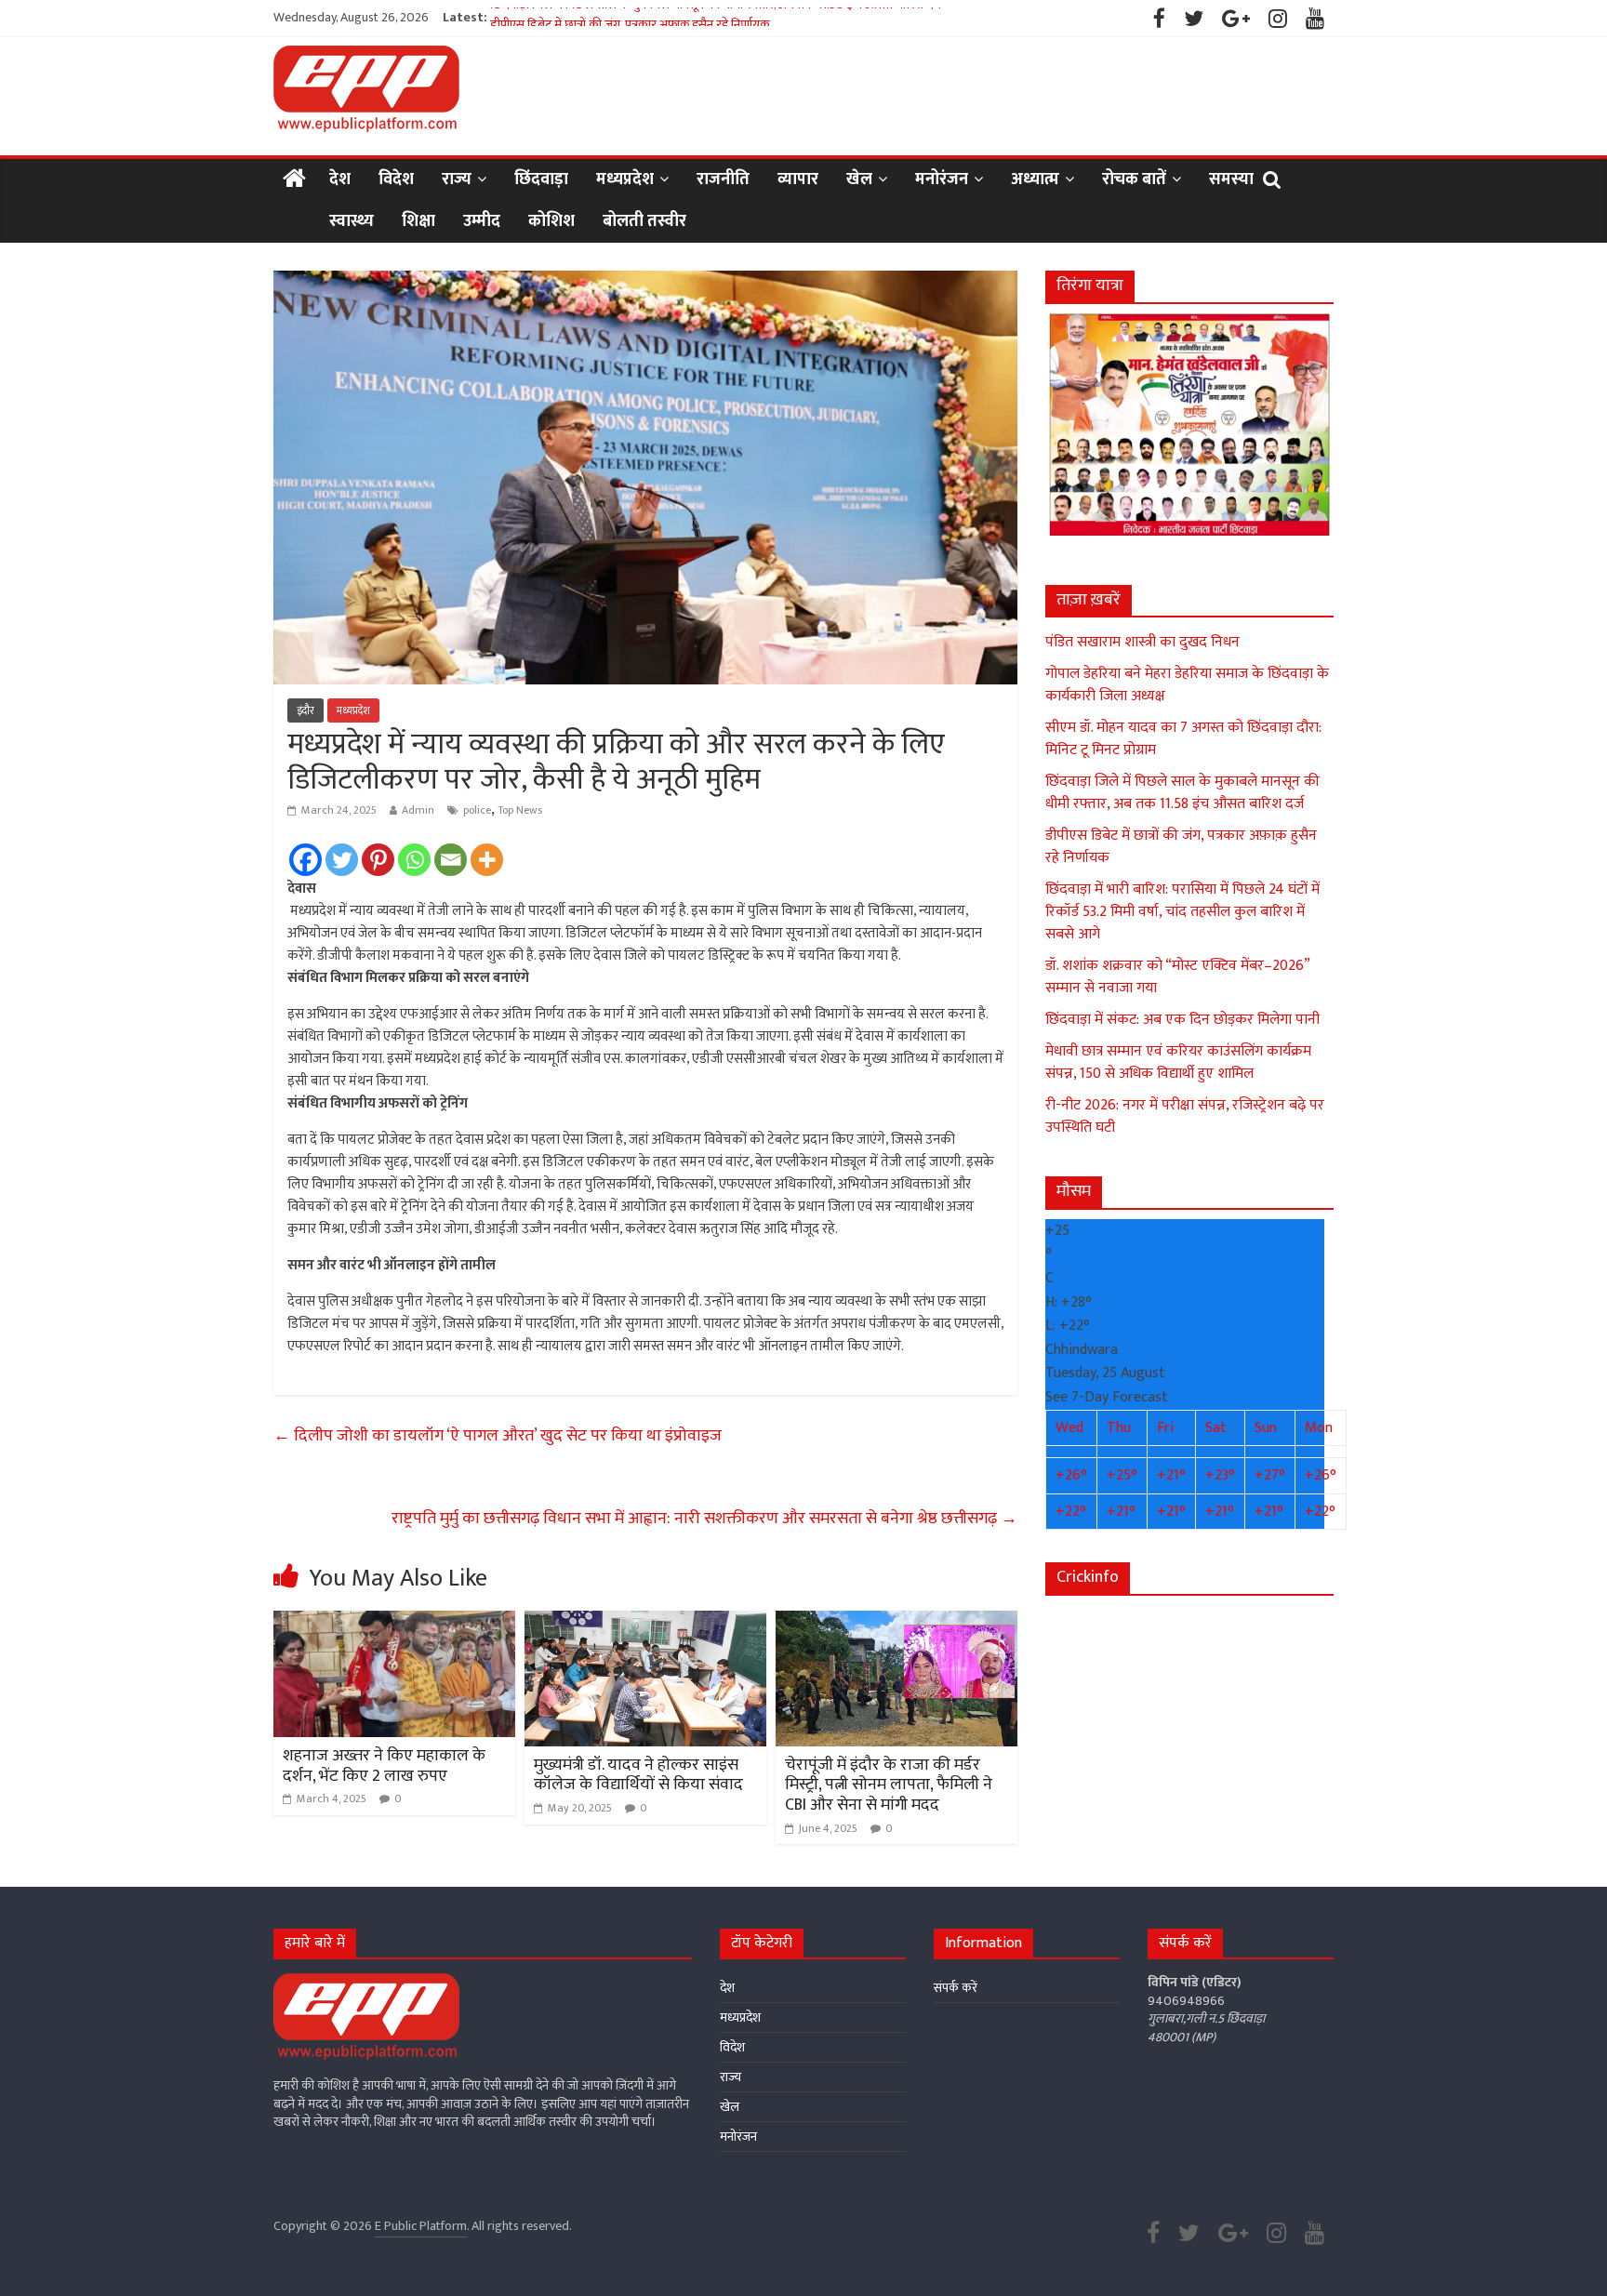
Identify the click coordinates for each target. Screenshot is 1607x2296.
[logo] (366, 1982)
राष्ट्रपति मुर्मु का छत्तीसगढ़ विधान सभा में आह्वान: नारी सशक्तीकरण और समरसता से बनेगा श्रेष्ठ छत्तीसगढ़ (704, 1519)
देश (340, 179)
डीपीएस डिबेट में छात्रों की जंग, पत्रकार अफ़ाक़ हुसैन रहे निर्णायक (1181, 847)
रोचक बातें (1134, 179)
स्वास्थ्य (352, 221)
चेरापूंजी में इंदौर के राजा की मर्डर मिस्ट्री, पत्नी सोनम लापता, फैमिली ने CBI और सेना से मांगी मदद (889, 1785)
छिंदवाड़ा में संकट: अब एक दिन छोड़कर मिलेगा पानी (1182, 1020)
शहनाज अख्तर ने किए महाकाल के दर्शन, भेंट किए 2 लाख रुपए (384, 1766)
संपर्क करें (956, 1988)
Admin (418, 810)
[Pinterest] (378, 860)
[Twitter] (342, 860)
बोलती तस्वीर (644, 221)
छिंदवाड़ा (541, 179)
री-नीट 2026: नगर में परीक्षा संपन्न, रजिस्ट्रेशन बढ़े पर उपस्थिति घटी (1185, 1116)
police (477, 810)
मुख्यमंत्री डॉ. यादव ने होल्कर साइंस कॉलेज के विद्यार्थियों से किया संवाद (638, 1775)
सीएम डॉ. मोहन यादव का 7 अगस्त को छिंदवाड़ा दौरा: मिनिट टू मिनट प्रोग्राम (1183, 739)
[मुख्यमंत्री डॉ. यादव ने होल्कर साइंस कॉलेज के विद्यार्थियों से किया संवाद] (645, 1622)
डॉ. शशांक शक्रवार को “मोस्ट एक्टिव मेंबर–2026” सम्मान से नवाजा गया (1177, 977)
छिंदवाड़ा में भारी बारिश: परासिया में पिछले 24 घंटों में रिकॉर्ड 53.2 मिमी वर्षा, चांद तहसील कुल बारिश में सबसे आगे (1182, 912)
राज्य (457, 179)
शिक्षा (418, 221)
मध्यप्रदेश (625, 179)
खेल (859, 179)
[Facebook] (305, 860)
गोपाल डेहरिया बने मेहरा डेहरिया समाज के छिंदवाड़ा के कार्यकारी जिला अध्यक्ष (1187, 685)
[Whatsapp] (414, 860)
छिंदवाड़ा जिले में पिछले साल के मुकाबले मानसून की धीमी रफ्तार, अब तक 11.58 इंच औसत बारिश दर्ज (716, 17)
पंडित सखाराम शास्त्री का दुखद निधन (1142, 642)
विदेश (396, 179)
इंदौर (305, 710)
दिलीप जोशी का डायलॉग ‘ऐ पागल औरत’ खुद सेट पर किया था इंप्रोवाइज (498, 1436)
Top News (520, 810)
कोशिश (551, 221)
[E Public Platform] (294, 180)
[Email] (451, 860)
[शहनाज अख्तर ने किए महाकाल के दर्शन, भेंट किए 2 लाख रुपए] (394, 1622)
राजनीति (723, 179)
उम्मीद (482, 221)
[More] (487, 860)
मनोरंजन (942, 179)
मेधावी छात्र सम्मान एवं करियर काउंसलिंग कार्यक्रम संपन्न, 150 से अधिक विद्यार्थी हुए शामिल (1178, 1062)
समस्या (1231, 179)
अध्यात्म (1035, 179)
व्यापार (798, 179)
